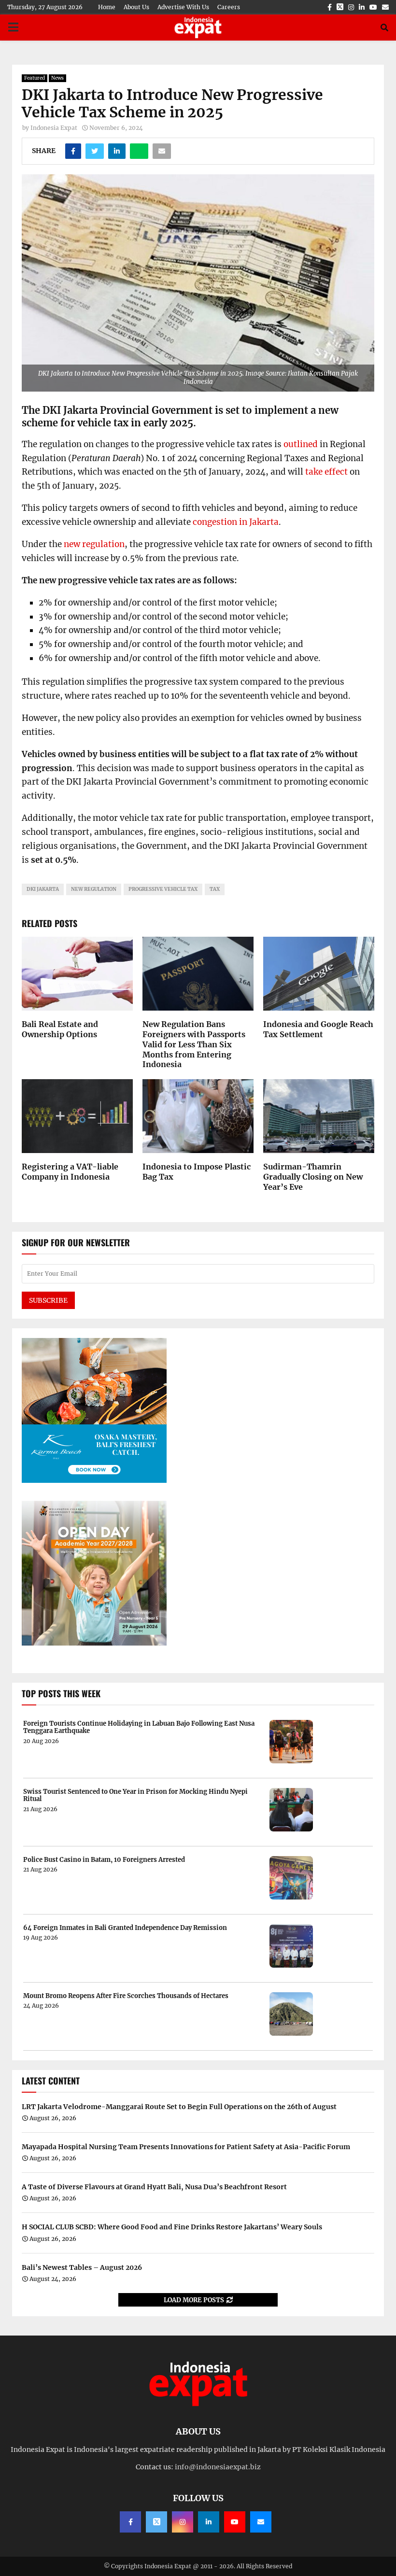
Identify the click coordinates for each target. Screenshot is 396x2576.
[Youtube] (235, 2522)
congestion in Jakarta (236, 522)
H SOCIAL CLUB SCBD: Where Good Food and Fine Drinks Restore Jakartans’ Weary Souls (172, 2227)
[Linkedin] (209, 2522)
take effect (326, 472)
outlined (301, 444)
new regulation (94, 544)
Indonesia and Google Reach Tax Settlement (318, 1029)
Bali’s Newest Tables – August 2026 (82, 2267)
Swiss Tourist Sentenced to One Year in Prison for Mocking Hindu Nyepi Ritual (135, 1795)
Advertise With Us (183, 7)
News (57, 78)
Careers (229, 7)
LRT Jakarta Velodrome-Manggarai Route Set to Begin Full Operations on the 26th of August (179, 2107)
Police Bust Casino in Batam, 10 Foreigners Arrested (104, 1860)
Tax (215, 889)
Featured (35, 78)
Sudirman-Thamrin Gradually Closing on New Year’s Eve (313, 1177)
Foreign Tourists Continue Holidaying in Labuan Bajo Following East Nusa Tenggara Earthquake (139, 1727)
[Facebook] (130, 2522)
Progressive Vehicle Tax (163, 889)
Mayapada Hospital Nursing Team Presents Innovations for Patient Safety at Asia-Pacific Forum (186, 2147)
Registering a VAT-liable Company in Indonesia (70, 1172)
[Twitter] (156, 2522)
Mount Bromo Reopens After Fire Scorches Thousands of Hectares (126, 1996)
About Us (136, 7)
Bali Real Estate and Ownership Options (60, 1029)
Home (107, 7)
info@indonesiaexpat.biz (218, 2467)
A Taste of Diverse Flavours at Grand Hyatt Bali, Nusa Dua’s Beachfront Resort (154, 2187)
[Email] (261, 2522)
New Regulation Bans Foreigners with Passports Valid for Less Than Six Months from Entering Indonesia (194, 1044)
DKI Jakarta (43, 889)
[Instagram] (183, 2522)
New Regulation (94, 889)
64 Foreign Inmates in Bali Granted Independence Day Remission (125, 1928)
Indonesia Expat (54, 128)
